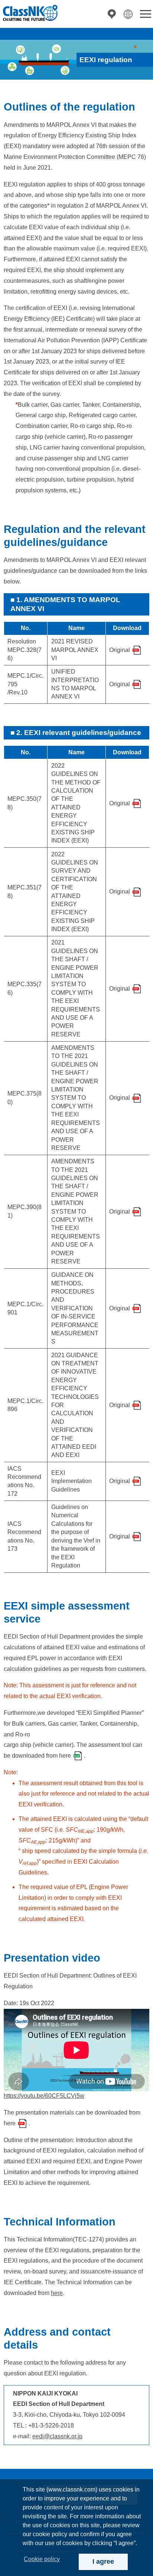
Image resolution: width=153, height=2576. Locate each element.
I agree (103, 2561)
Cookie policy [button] (42, 2559)
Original (120, 650)
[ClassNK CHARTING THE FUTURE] (30, 13)
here (65, 1756)
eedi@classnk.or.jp (57, 2436)
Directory (112, 14)
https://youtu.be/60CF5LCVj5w (44, 2096)
